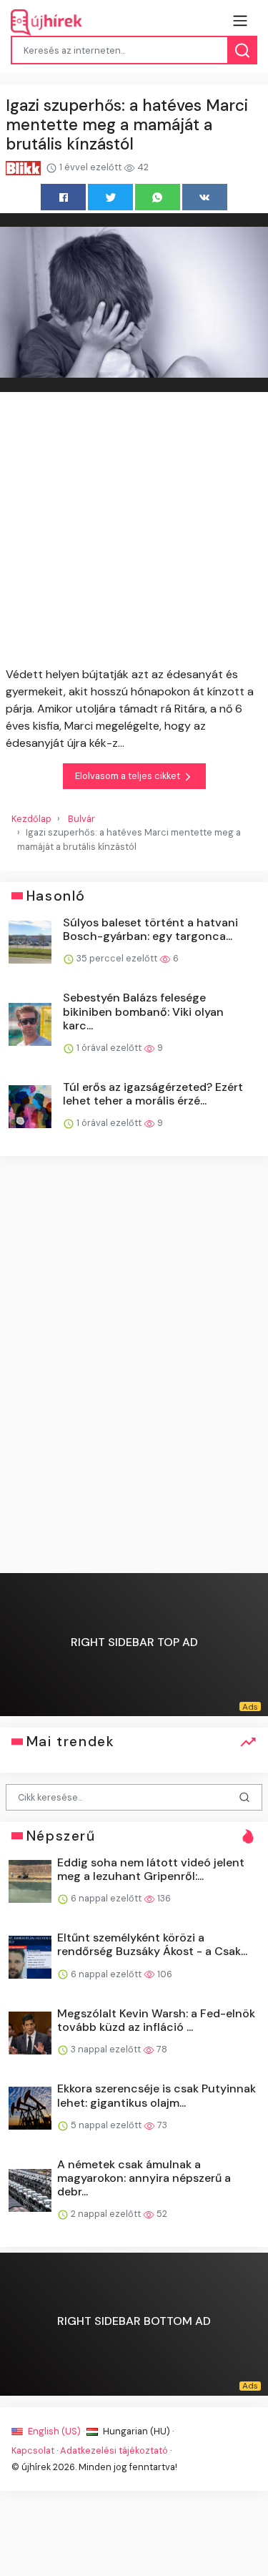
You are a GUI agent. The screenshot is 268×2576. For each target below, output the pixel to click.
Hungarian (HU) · (137, 2431)
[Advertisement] (134, 532)
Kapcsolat (33, 2450)
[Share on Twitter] (110, 197)
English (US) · (56, 2431)
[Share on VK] (205, 197)
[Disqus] (134, 1366)
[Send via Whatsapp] (158, 197)
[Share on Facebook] (63, 197)
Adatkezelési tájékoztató (114, 2450)
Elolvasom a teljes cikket (129, 776)
